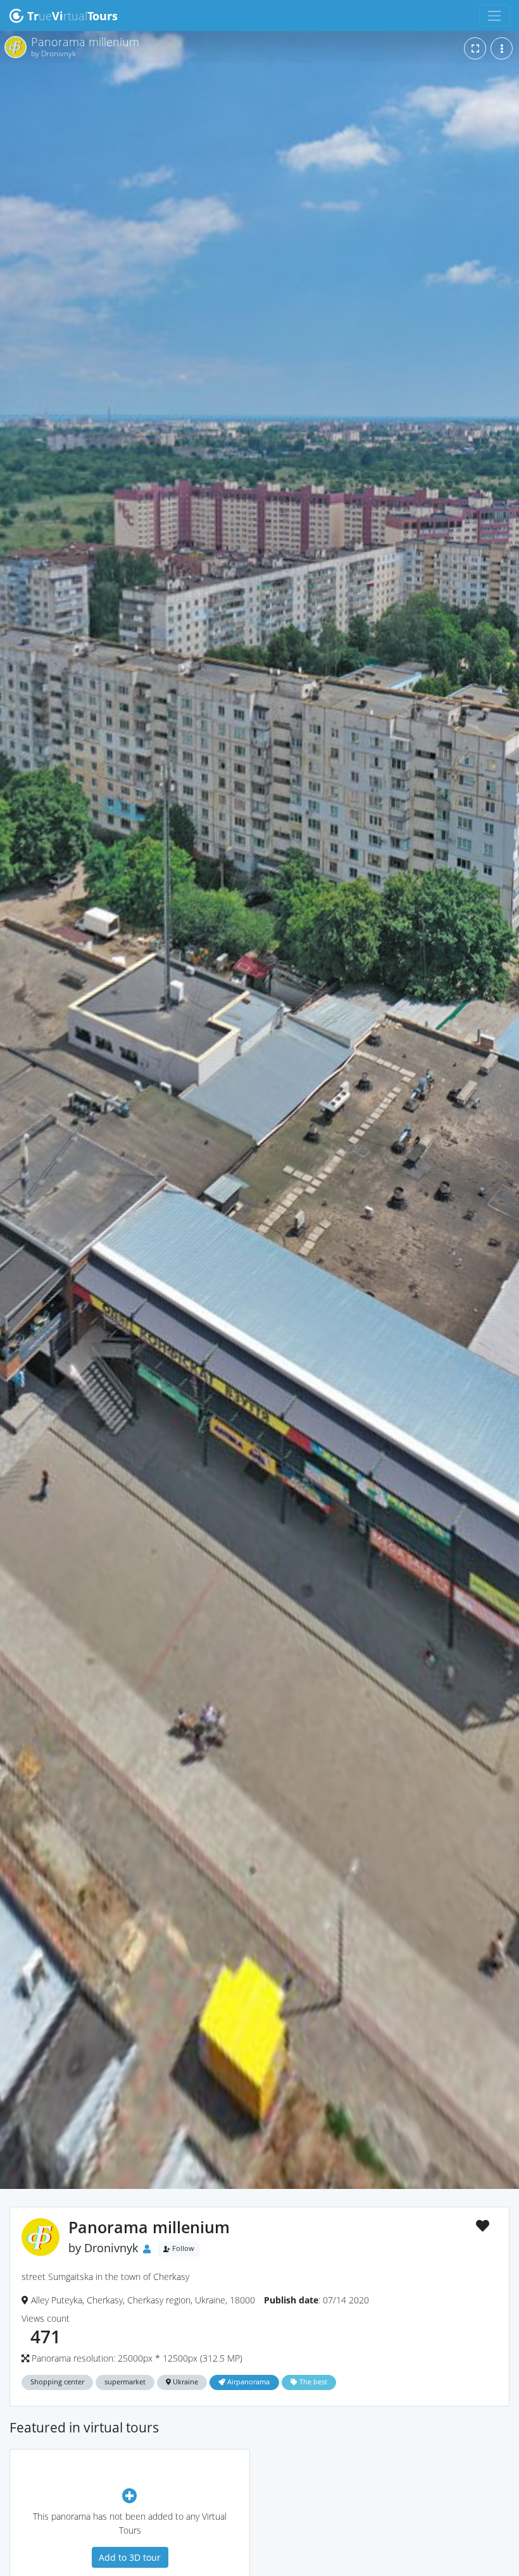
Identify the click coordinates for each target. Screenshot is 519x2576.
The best (312, 2382)
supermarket (125, 2382)
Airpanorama (247, 2382)
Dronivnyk (111, 2248)
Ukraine (184, 2382)
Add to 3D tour (130, 2557)
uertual (72, 16)
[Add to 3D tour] (130, 2495)
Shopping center (57, 2382)
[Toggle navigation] (495, 15)
